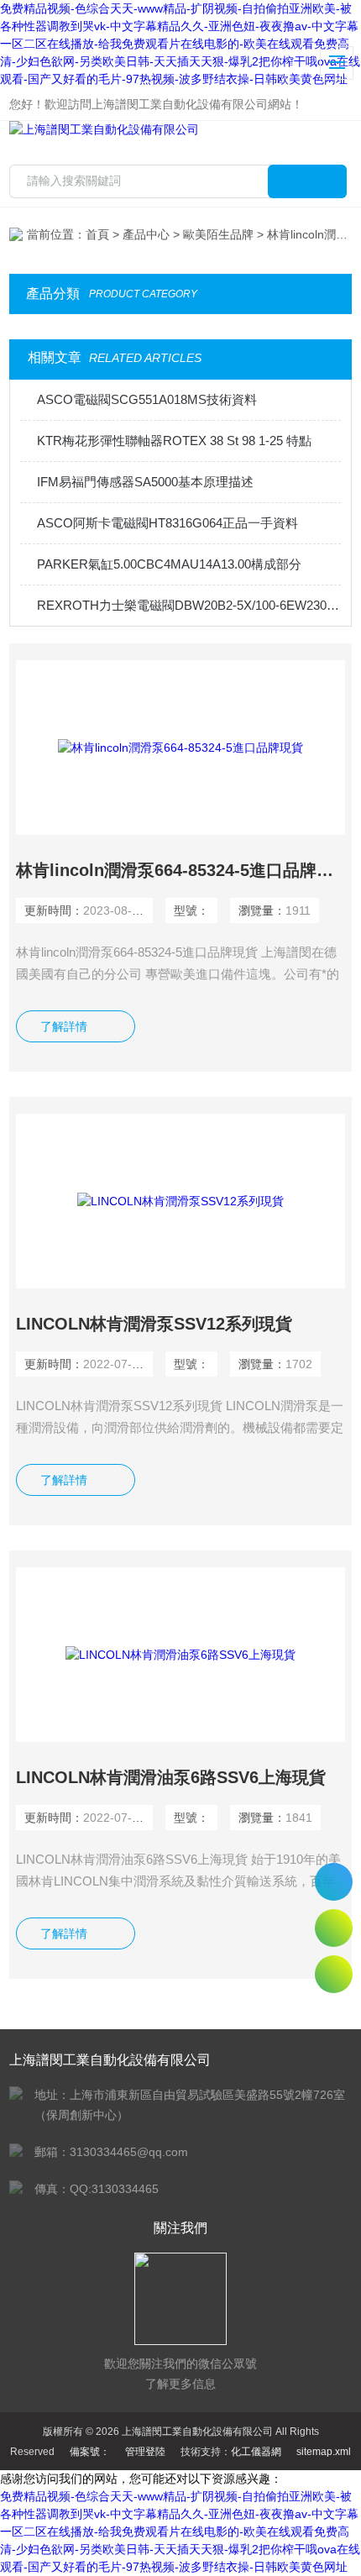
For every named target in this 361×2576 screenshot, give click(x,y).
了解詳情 (64, 1026)
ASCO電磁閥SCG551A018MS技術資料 (147, 399)
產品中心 (146, 234)
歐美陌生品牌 (218, 234)
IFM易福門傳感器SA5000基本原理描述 (145, 482)
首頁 (97, 234)
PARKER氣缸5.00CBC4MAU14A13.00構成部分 (169, 564)
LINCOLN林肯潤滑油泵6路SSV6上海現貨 (171, 1777)
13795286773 (334, 1882)
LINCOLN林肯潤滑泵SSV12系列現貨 (154, 1324)
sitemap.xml (324, 2452)
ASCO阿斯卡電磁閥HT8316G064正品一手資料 (167, 523)
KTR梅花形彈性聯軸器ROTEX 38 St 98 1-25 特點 (174, 441)
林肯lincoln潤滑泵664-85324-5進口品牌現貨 (180, 870)
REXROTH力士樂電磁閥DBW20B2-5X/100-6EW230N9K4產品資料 (189, 605)
